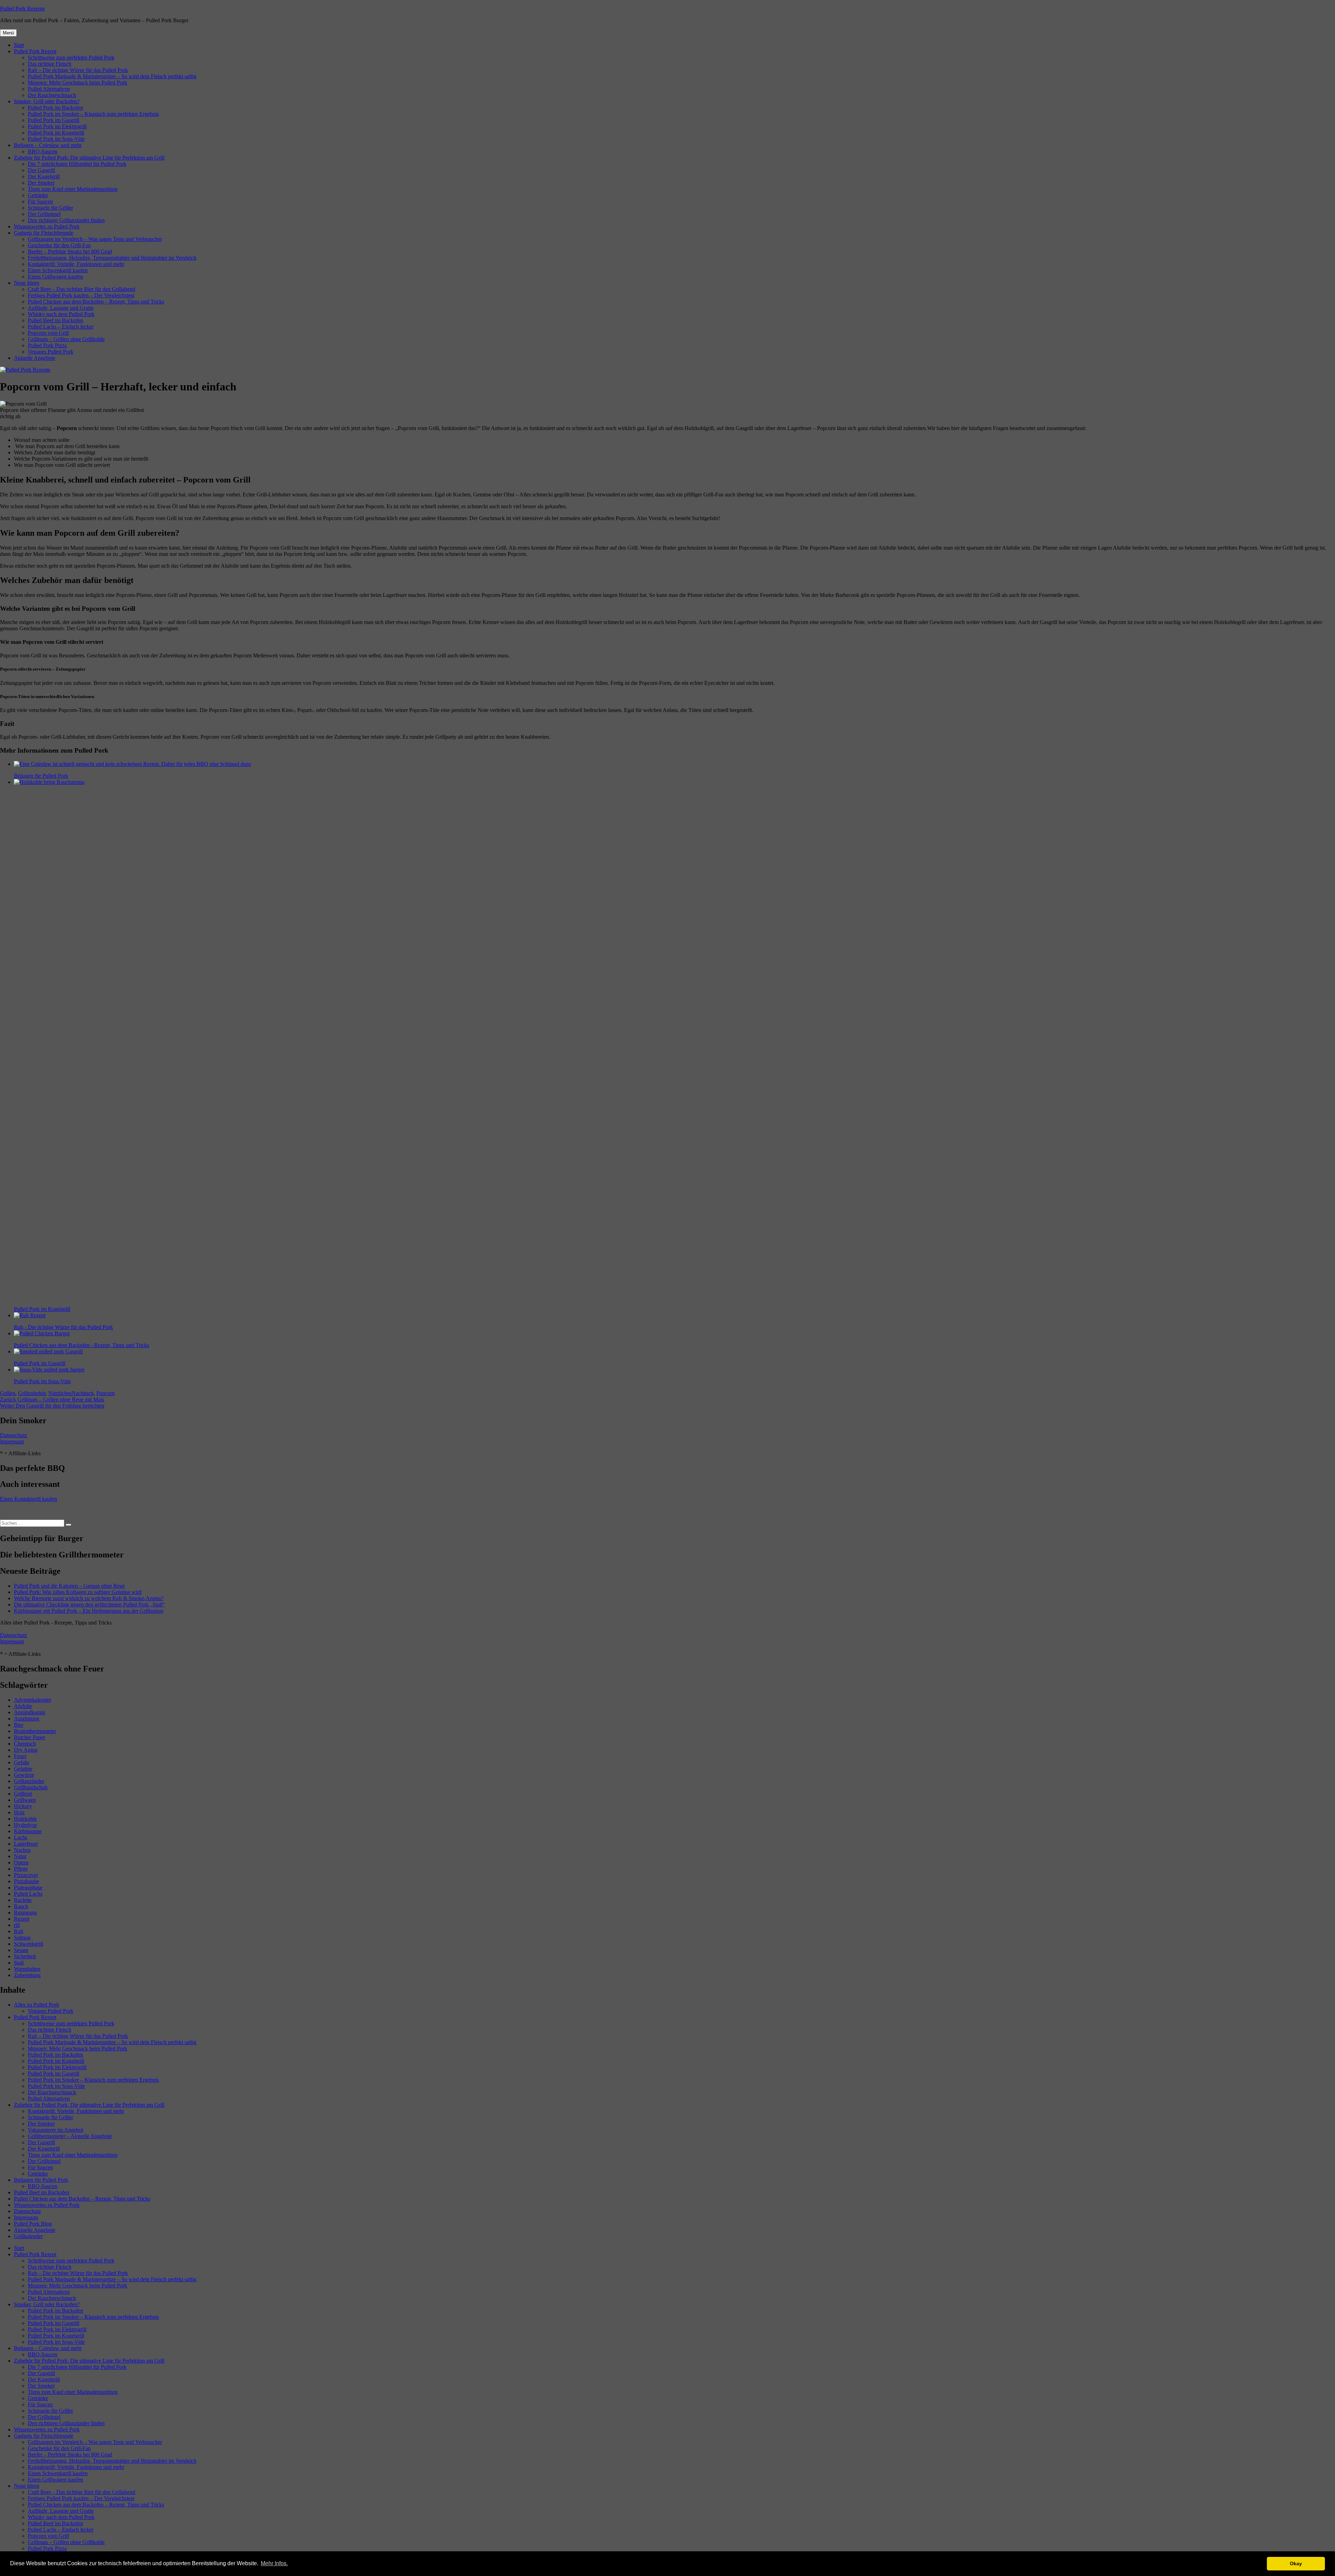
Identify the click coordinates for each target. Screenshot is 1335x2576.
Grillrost (23, 1794)
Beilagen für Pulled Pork (41, 2180)
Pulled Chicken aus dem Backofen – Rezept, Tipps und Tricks (96, 302)
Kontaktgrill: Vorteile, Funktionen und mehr (76, 264)
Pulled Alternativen (49, 89)
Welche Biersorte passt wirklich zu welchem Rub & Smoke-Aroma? (89, 1598)
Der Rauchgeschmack (52, 95)
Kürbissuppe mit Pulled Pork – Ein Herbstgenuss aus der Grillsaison (89, 1611)
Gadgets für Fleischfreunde (44, 233)
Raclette (23, 1900)
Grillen (8, 1393)
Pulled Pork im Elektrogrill (57, 126)
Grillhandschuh (31, 1787)
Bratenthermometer (35, 1731)
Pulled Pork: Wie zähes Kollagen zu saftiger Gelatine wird (78, 1592)
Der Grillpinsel (44, 214)
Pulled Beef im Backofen (55, 320)
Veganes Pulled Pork (51, 352)
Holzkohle (25, 1819)
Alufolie (23, 1706)
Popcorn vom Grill (48, 333)
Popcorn (106, 1393)
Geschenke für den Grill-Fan (59, 245)
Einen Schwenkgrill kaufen (58, 270)
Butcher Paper (30, 1737)
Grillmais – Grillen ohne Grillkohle (66, 339)
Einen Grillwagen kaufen (55, 277)
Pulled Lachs (28, 1894)
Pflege (21, 1869)
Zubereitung (27, 1975)
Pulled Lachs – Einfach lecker (61, 327)
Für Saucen (40, 201)
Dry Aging (26, 1750)
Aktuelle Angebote (35, 358)
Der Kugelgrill (44, 176)
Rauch (21, 1906)
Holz (19, 1812)
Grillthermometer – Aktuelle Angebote (70, 2136)
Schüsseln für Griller (50, 208)
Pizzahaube (26, 1881)
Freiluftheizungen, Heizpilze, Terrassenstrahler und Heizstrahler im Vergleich (112, 258)
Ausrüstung (27, 1719)
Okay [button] (1296, 2563)
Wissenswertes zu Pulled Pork (47, 226)
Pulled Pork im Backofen (55, 108)
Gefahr (22, 1762)
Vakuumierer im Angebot (55, 2130)
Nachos (22, 1850)
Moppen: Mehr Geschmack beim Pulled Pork (78, 83)
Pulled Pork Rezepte (22, 9)
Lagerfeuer (26, 1844)
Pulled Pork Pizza (47, 345)
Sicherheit (25, 1956)
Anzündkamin (30, 1712)
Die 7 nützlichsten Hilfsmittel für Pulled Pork (77, 164)
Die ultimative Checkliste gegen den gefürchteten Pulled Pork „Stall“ (89, 1605)
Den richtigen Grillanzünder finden (66, 220)
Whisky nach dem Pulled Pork (61, 314)
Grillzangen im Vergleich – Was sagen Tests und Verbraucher (95, 239)
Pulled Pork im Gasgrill (54, 120)
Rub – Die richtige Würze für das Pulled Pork (78, 70)
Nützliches (60, 1393)
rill (17, 1925)
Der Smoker (41, 183)
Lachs (21, 1837)
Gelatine (23, 1769)
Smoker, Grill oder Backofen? (47, 101)
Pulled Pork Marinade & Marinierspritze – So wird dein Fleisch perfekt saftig (112, 76)
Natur (20, 1856)
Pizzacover (26, 1875)
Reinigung (25, 1913)
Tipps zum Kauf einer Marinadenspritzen (73, 189)
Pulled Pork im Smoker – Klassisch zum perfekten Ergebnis (93, 114)
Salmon (22, 1938)
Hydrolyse (25, 1825)
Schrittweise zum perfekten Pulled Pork (71, 58)
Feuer (20, 1756)
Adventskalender (33, 1700)
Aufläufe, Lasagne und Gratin (61, 308)
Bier (19, 1725)
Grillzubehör (32, 1393)
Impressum (12, 1441)
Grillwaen (25, 1800)
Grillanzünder (29, 1781)
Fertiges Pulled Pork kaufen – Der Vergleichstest (81, 295)
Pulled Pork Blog (33, 2224)
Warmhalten (27, 1969)
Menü (8, 33)
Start (19, 45)
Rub (19, 1931)
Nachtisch (83, 1393)
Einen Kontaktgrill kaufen (29, 1499)
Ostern (21, 1862)
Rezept (22, 1919)
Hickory (23, 1806)
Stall (19, 1963)
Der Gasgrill (41, 170)
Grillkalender (28, 2236)
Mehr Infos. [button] (274, 2563)
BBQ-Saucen (43, 151)
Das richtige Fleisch (50, 64)
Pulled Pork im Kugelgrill (56, 133)
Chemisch (25, 1744)
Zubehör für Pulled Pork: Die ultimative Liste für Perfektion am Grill (89, 158)
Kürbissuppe (28, 1831)
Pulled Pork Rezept (35, 51)
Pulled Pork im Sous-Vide (56, 139)
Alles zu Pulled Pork (37, 2005)
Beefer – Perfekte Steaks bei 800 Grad (70, 252)
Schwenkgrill (29, 1944)
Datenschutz (14, 1435)
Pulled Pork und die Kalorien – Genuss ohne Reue (69, 1586)
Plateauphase (28, 1888)
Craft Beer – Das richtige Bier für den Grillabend (82, 289)
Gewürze (24, 1775)
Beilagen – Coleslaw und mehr (48, 145)
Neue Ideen (27, 283)
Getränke (38, 195)
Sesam (21, 1950)
